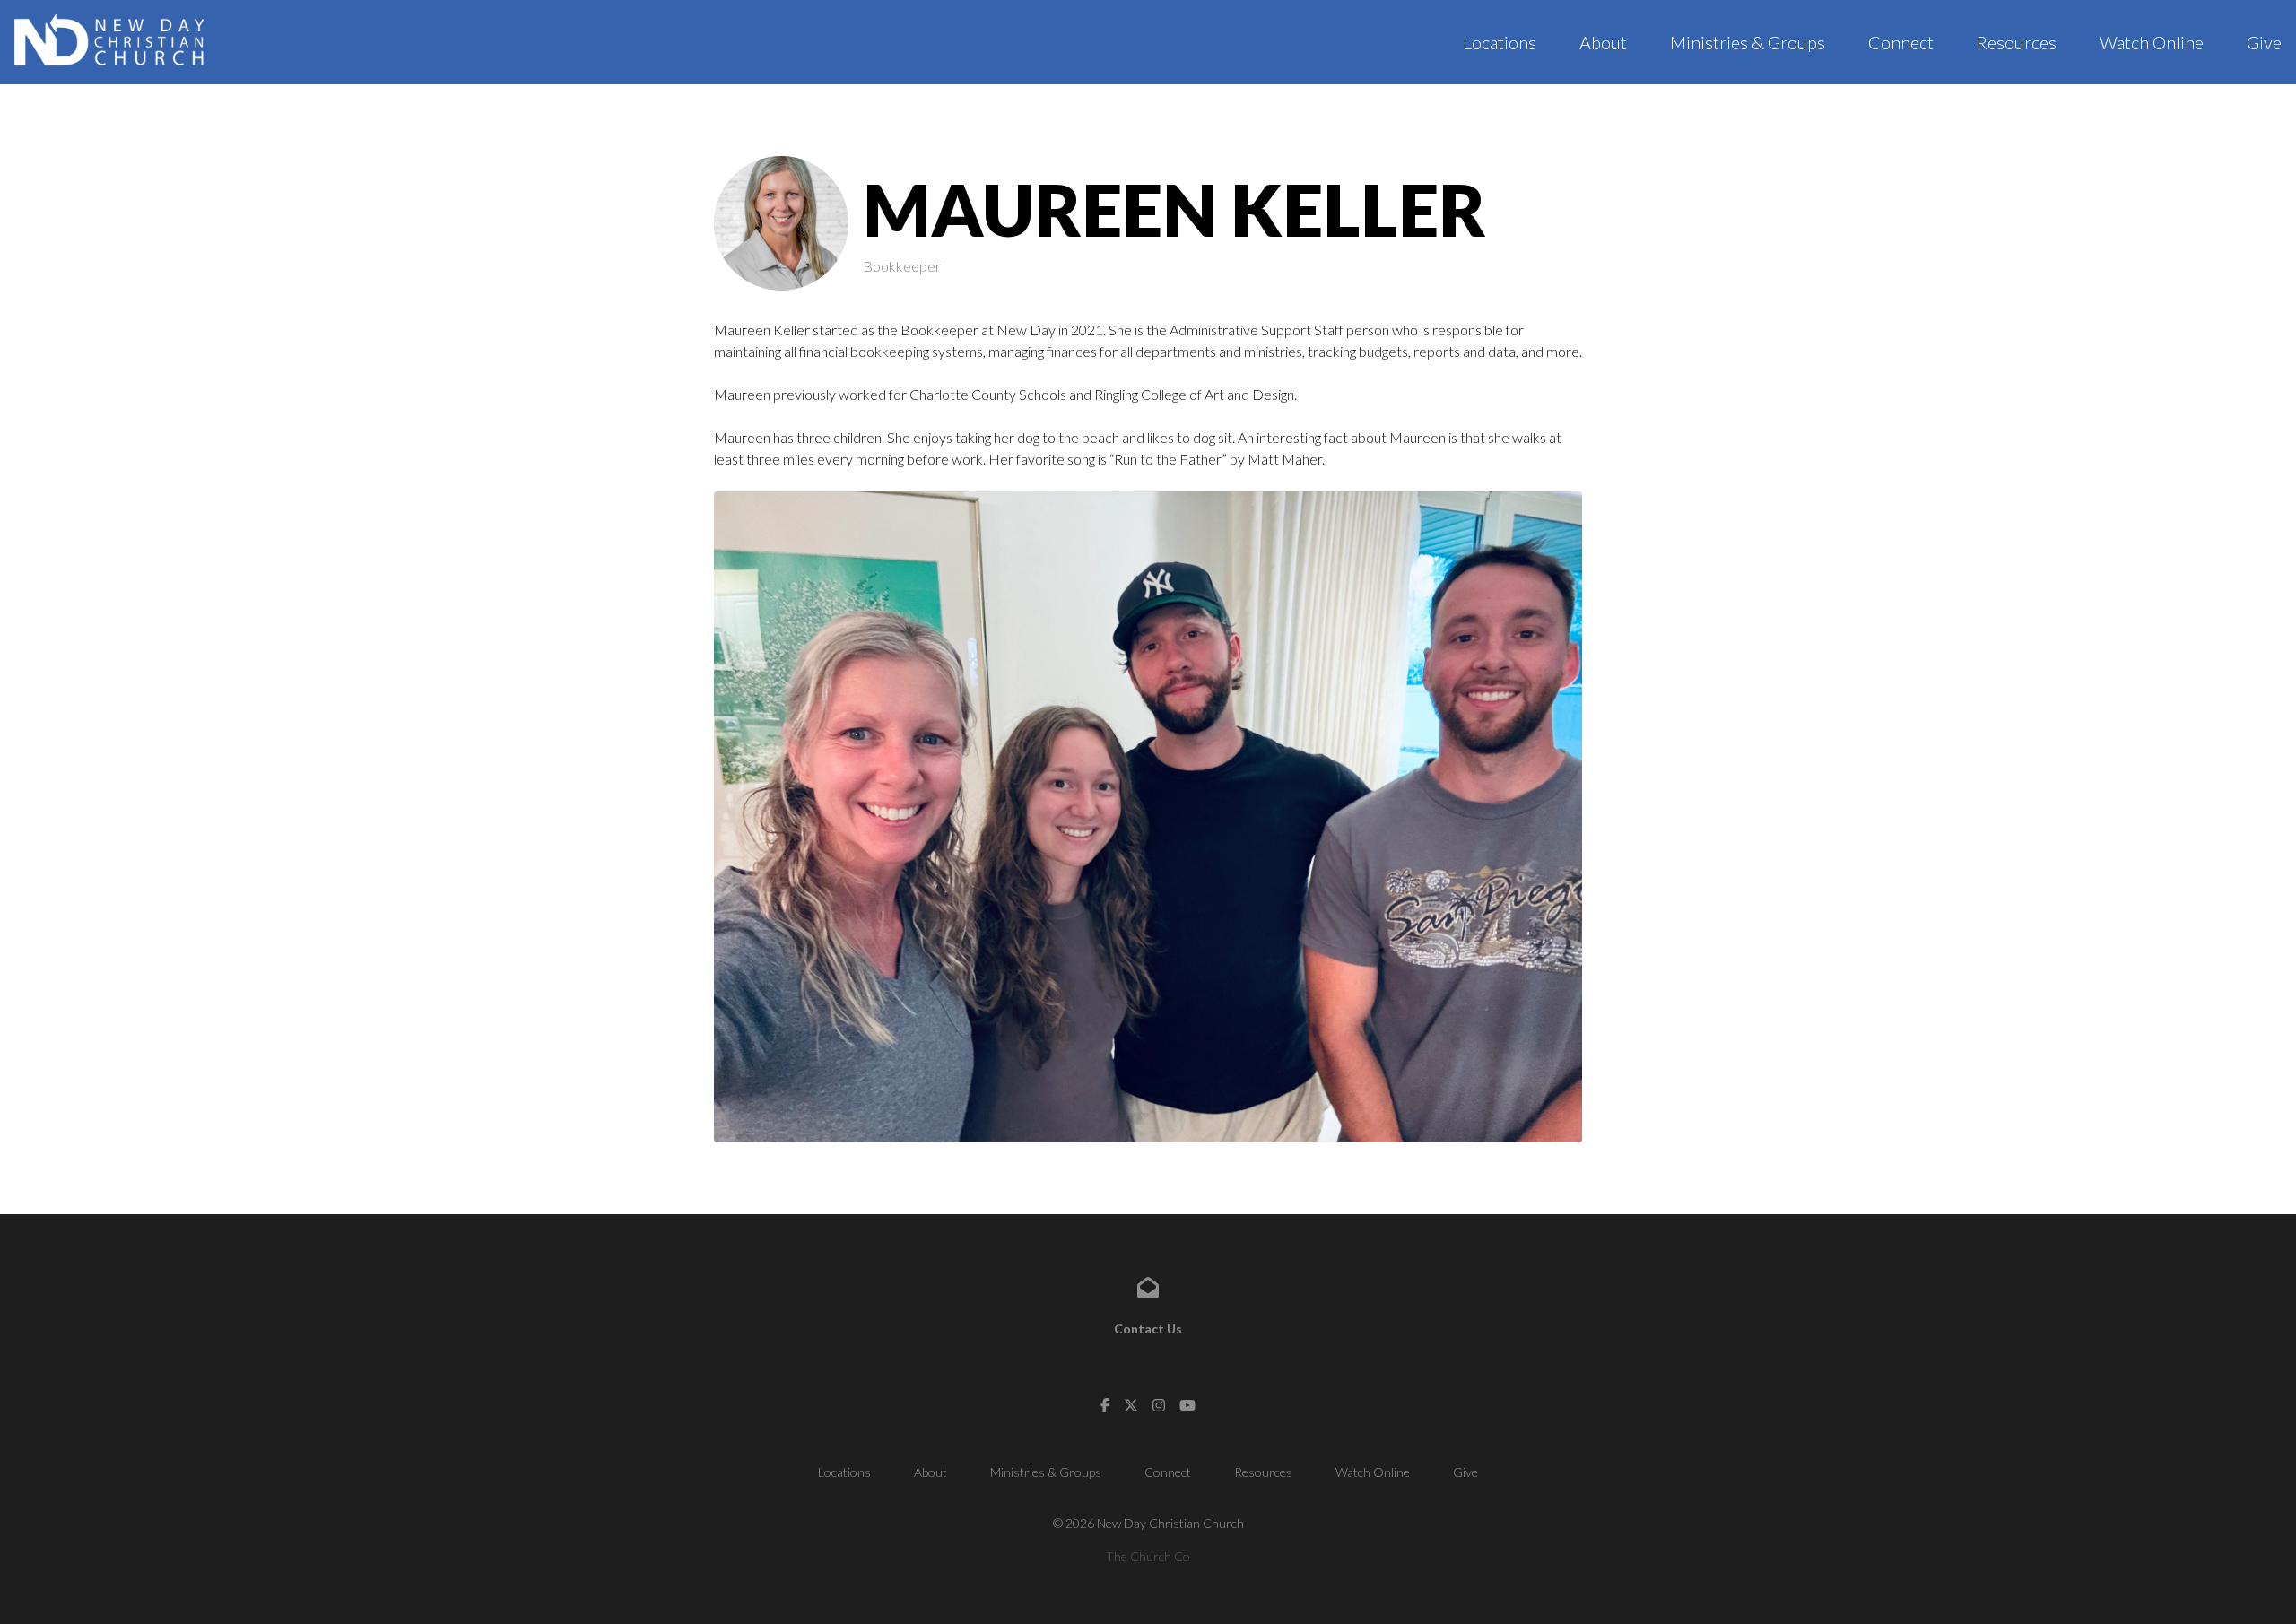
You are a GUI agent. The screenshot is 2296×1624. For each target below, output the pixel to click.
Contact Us (1148, 1329)
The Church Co (1148, 1556)
